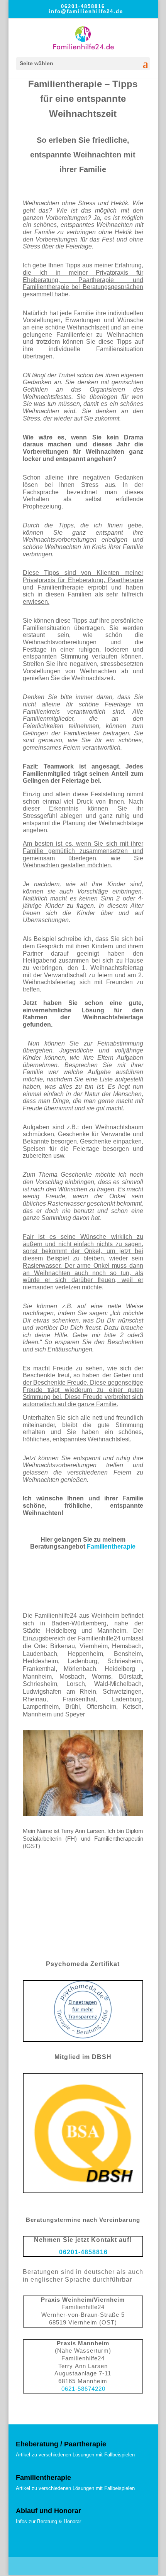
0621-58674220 (83, 2389)
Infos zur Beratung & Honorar (48, 2521)
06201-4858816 (83, 6)
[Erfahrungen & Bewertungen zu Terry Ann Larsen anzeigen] (83, 1945)
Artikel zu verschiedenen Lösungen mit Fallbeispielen (75, 2455)
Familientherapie (111, 1546)
